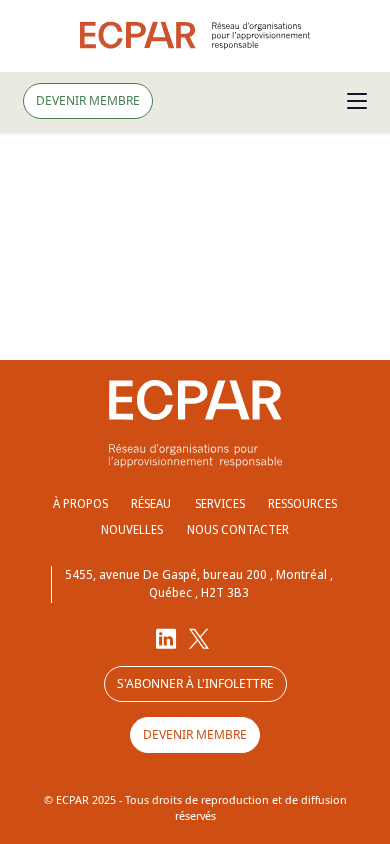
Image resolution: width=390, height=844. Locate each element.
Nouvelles (132, 529)
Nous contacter (238, 529)
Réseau (151, 503)
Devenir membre (88, 100)
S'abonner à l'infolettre (195, 683)
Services (220, 503)
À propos (80, 503)
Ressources (302, 503)
